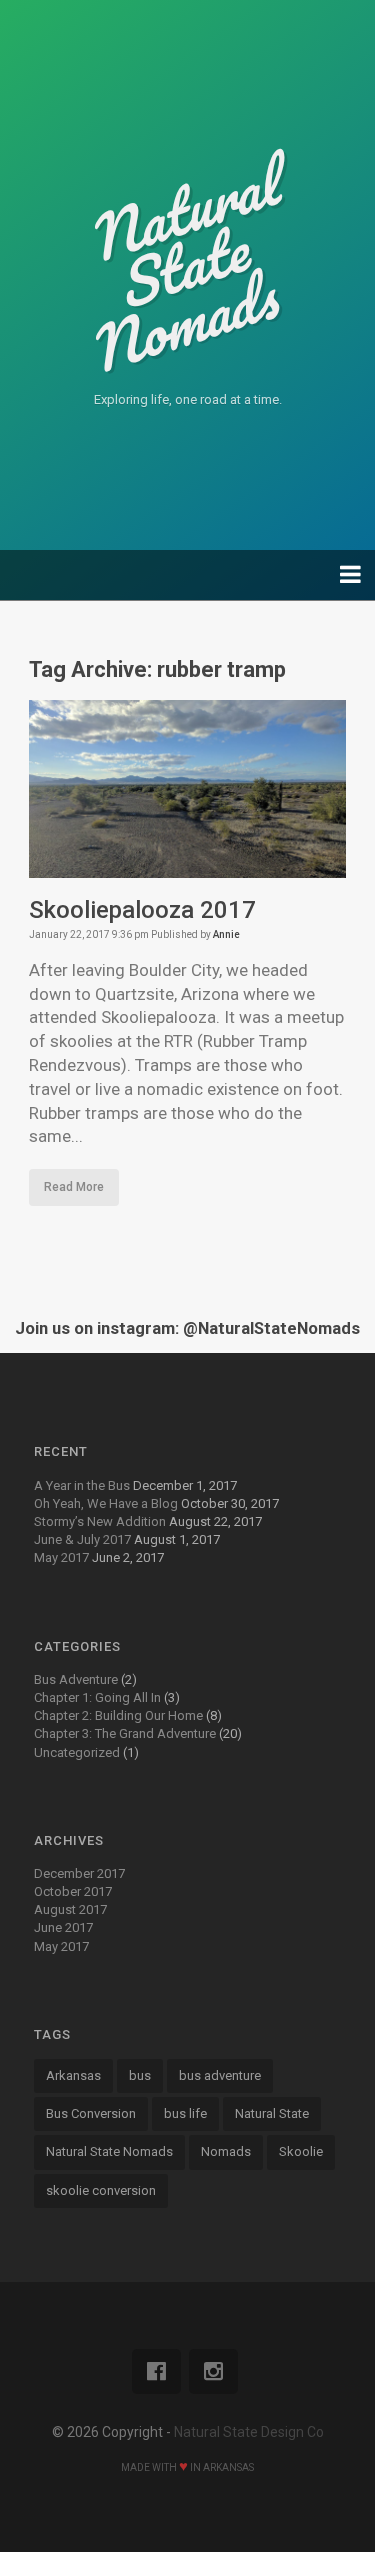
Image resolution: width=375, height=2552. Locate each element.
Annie (226, 934)
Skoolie (301, 2151)
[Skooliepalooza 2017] (187, 865)
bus (140, 2075)
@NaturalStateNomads (271, 1328)
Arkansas (73, 2075)
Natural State (272, 2113)
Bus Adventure (76, 1679)
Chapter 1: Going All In (97, 1697)
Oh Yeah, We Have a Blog (106, 1503)
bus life (185, 2113)
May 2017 (61, 1557)
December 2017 (79, 1873)
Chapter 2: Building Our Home (118, 1715)
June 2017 (63, 1927)
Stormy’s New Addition (100, 1521)
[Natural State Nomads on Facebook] (156, 2371)
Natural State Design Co (249, 2432)
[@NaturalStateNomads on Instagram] (213, 2371)
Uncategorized (77, 1752)
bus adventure (220, 2075)
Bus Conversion (91, 2113)
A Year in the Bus (82, 1485)
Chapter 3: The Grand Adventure (125, 1733)
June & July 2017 (82, 1539)
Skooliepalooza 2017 (142, 910)
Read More (74, 1187)
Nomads (226, 2151)
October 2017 (73, 1891)
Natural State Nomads (109, 2151)
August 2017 (70, 1909)
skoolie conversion (101, 2190)
